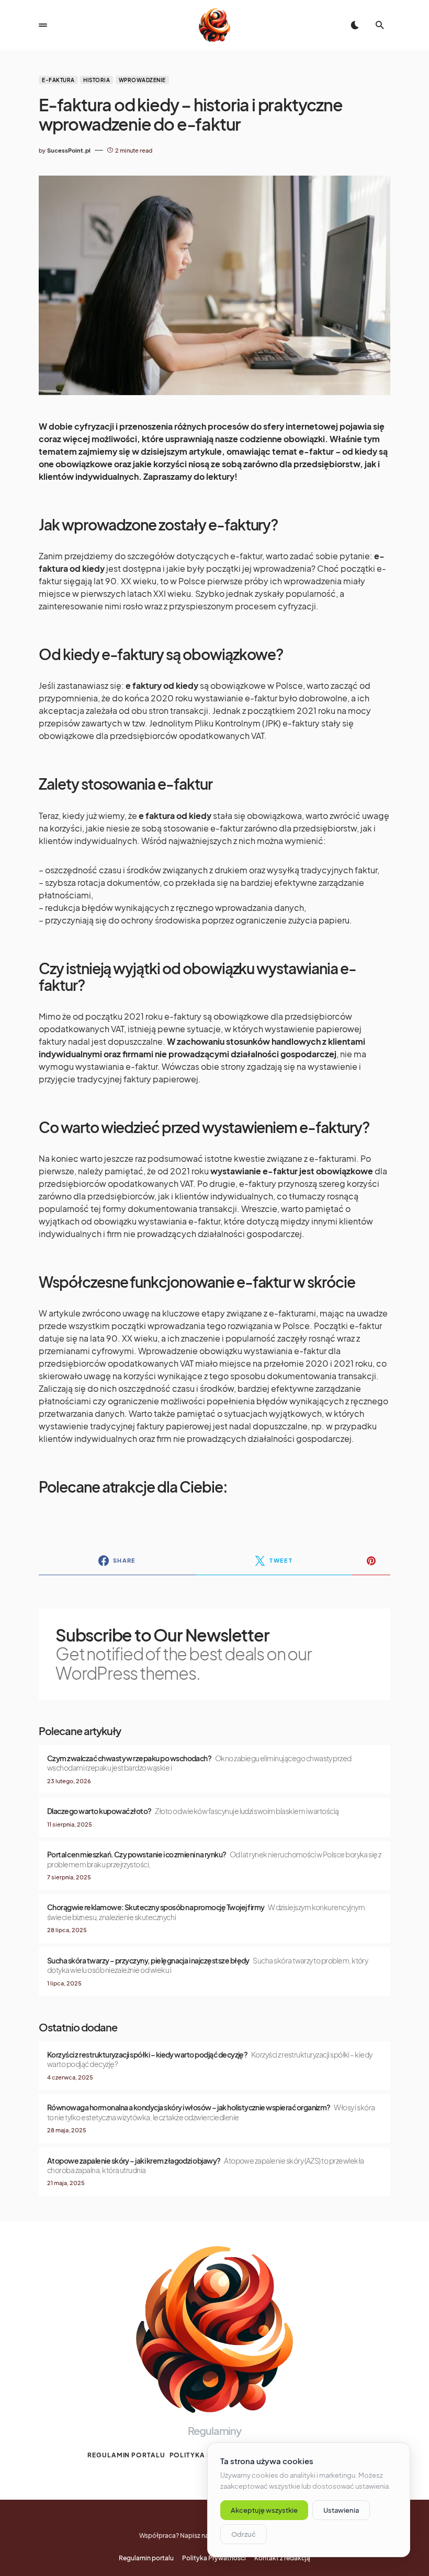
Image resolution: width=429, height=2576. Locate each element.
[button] (43, 25)
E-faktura (58, 80)
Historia (97, 80)
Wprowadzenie (142, 80)
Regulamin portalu (126, 2455)
